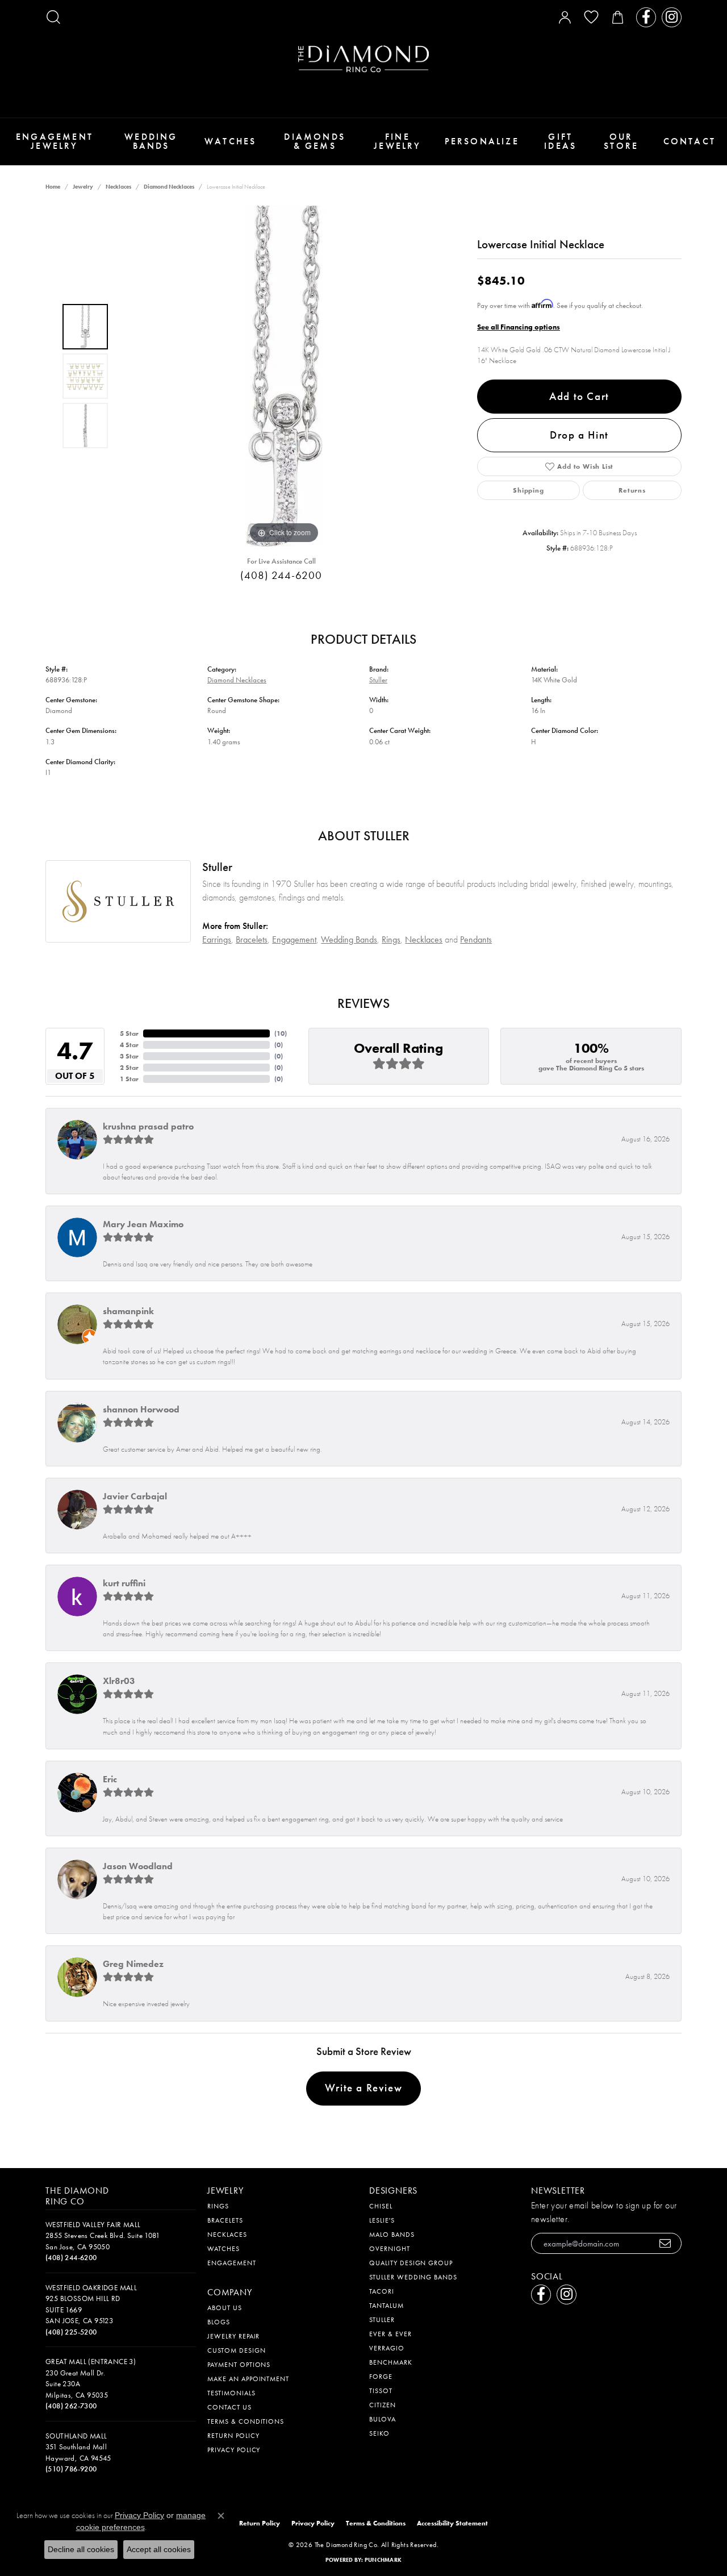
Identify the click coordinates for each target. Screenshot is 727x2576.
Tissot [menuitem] (381, 2391)
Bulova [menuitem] (383, 2419)
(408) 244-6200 (281, 575)
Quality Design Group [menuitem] (411, 2263)
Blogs (219, 2322)
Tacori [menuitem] (382, 2291)
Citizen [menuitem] (383, 2405)
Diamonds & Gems (315, 141)
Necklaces (118, 187)
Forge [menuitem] (381, 2377)
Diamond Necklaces (169, 187)
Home (53, 187)
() (281, 1033)
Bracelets (252, 939)
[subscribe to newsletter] (665, 2243)
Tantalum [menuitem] (387, 2306)
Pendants (476, 939)
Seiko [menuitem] (379, 2433)
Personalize (482, 141)
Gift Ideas (560, 141)
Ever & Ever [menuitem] (390, 2334)
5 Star (129, 1033)
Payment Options (239, 2365)
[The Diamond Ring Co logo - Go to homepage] (363, 59)
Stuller (378, 680)
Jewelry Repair (233, 2336)
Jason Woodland (138, 1866)
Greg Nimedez (133, 1964)
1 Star (129, 1079)
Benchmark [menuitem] (391, 2362)
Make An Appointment (248, 2379)
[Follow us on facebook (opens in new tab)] (646, 17)
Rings (391, 939)
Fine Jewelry (397, 141)
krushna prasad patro (148, 1126)
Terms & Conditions (246, 2421)
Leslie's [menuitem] (382, 2220)
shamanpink (128, 1311)
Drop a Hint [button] (579, 435)
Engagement (294, 939)
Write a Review (363, 2088)
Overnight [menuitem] (390, 2249)
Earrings (217, 939)
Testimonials (231, 2393)
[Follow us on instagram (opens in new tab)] (672, 17)
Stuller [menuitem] (382, 2320)
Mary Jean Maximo (143, 1224)
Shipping (528, 490)
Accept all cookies (159, 2549)
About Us (225, 2308)
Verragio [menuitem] (387, 2348)
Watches (230, 141)
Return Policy (233, 2436)
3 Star (129, 1056)
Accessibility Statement (452, 2523)
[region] (284, 376)
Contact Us (229, 2407)
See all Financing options (519, 327)
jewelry (83, 187)
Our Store (621, 141)
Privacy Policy (234, 2450)
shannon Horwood (141, 1409)
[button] (53, 17)
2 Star (129, 1068)
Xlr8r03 (119, 1681)
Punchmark (383, 2560)
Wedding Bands (151, 141)
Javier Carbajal (135, 1496)
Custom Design (236, 2350)
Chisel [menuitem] (381, 2206)
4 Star (129, 1045)
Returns (632, 490)
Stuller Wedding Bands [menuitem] (413, 2277)
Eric (110, 1779)
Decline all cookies (81, 2549)
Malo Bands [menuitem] (392, 2235)
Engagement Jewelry (55, 141)
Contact (690, 141)
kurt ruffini (124, 1583)
